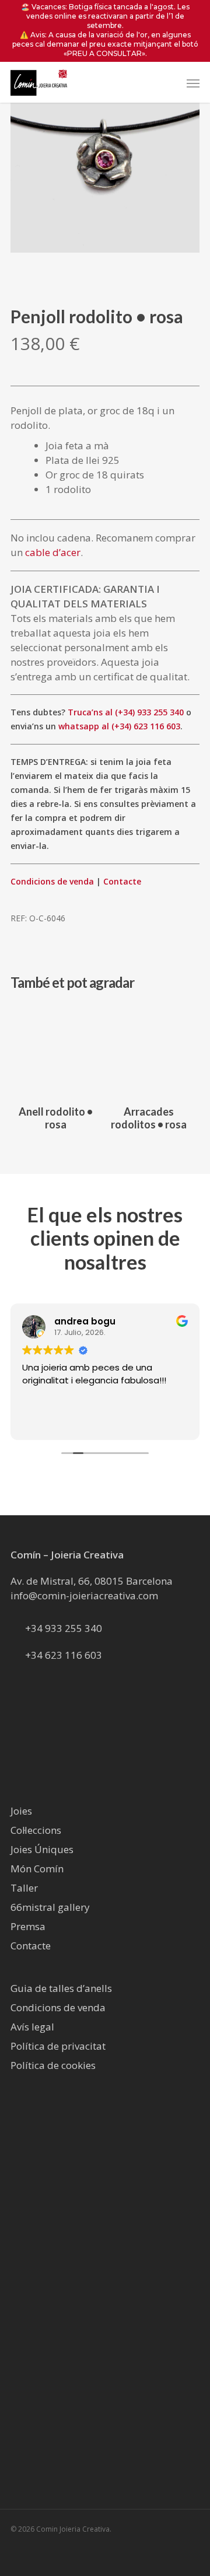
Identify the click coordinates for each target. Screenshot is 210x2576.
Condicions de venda (52, 881)
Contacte (122, 881)
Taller (24, 1888)
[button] (193, 83)
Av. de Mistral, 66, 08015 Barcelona (92, 1581)
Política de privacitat (58, 2046)
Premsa (28, 1926)
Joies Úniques (42, 1849)
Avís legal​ (32, 2027)
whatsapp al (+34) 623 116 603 (119, 726)
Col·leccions (36, 1830)
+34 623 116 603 (64, 1655)
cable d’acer (53, 552)
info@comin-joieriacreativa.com (84, 1595)
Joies (21, 1811)
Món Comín (37, 1869)
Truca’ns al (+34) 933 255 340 (126, 712)
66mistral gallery (50, 1907)
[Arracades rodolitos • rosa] (149, 1050)
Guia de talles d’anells (61, 1988)
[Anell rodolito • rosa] (56, 1050)
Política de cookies (53, 2065)
